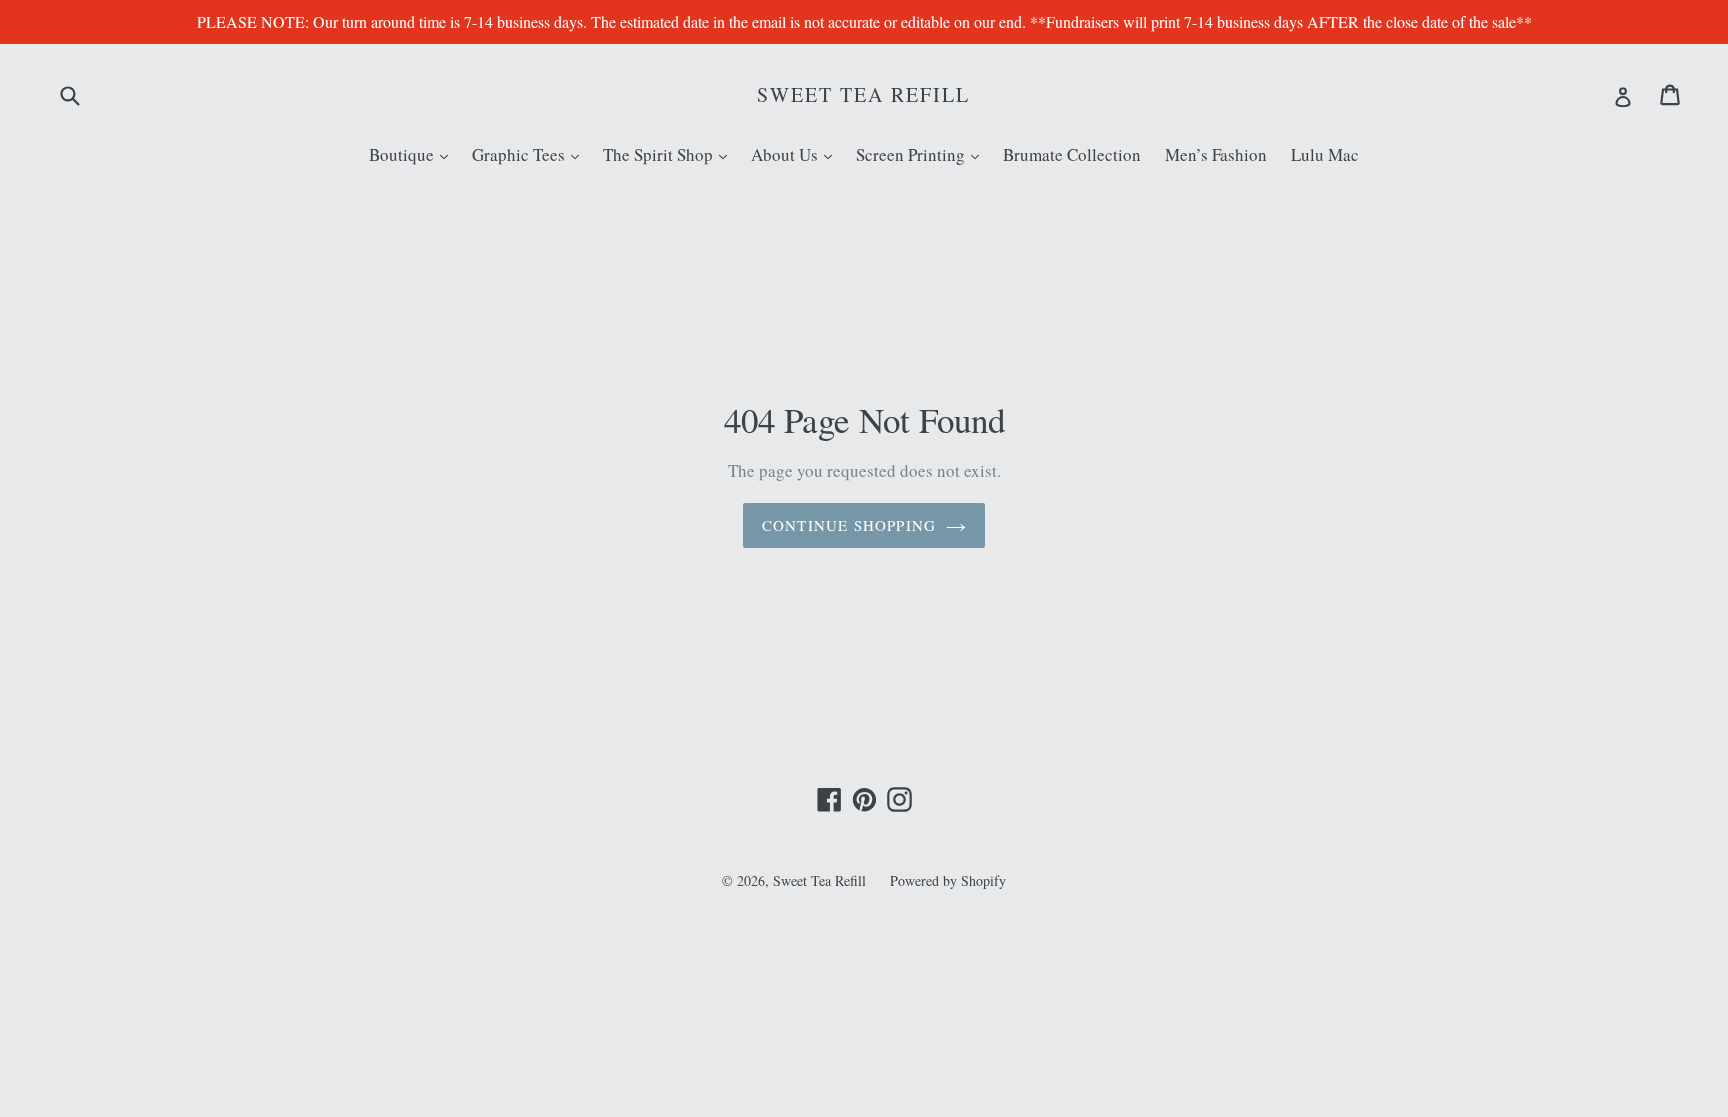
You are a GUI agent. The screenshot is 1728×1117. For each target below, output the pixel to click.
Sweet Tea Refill (863, 95)
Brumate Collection (1072, 154)
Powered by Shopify (948, 880)
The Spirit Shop (670, 154)
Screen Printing (922, 154)
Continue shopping (849, 525)
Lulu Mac (1325, 154)
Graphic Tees (530, 154)
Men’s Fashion (1216, 154)
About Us (796, 154)
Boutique (413, 154)
